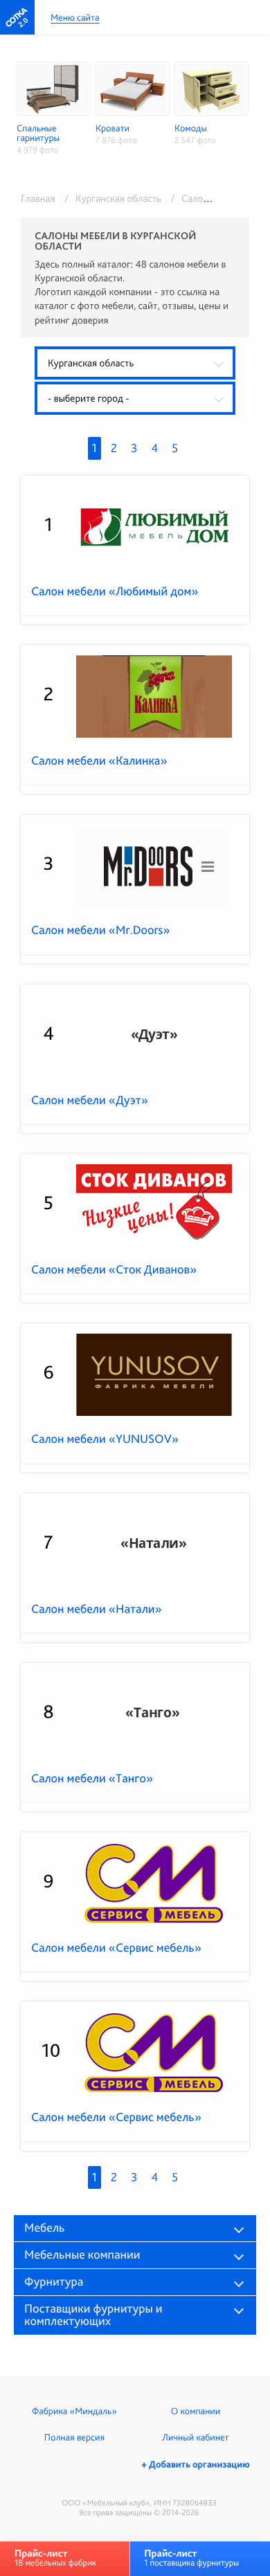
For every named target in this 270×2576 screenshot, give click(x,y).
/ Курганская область (110, 198)
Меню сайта (75, 18)
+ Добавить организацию (195, 2465)
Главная (38, 198)
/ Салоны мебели (207, 198)
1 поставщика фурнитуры (191, 2558)
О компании (196, 2411)
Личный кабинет (195, 2438)
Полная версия (74, 2438)
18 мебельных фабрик (55, 2558)
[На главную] (17, 17)
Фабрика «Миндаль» (74, 2411)
